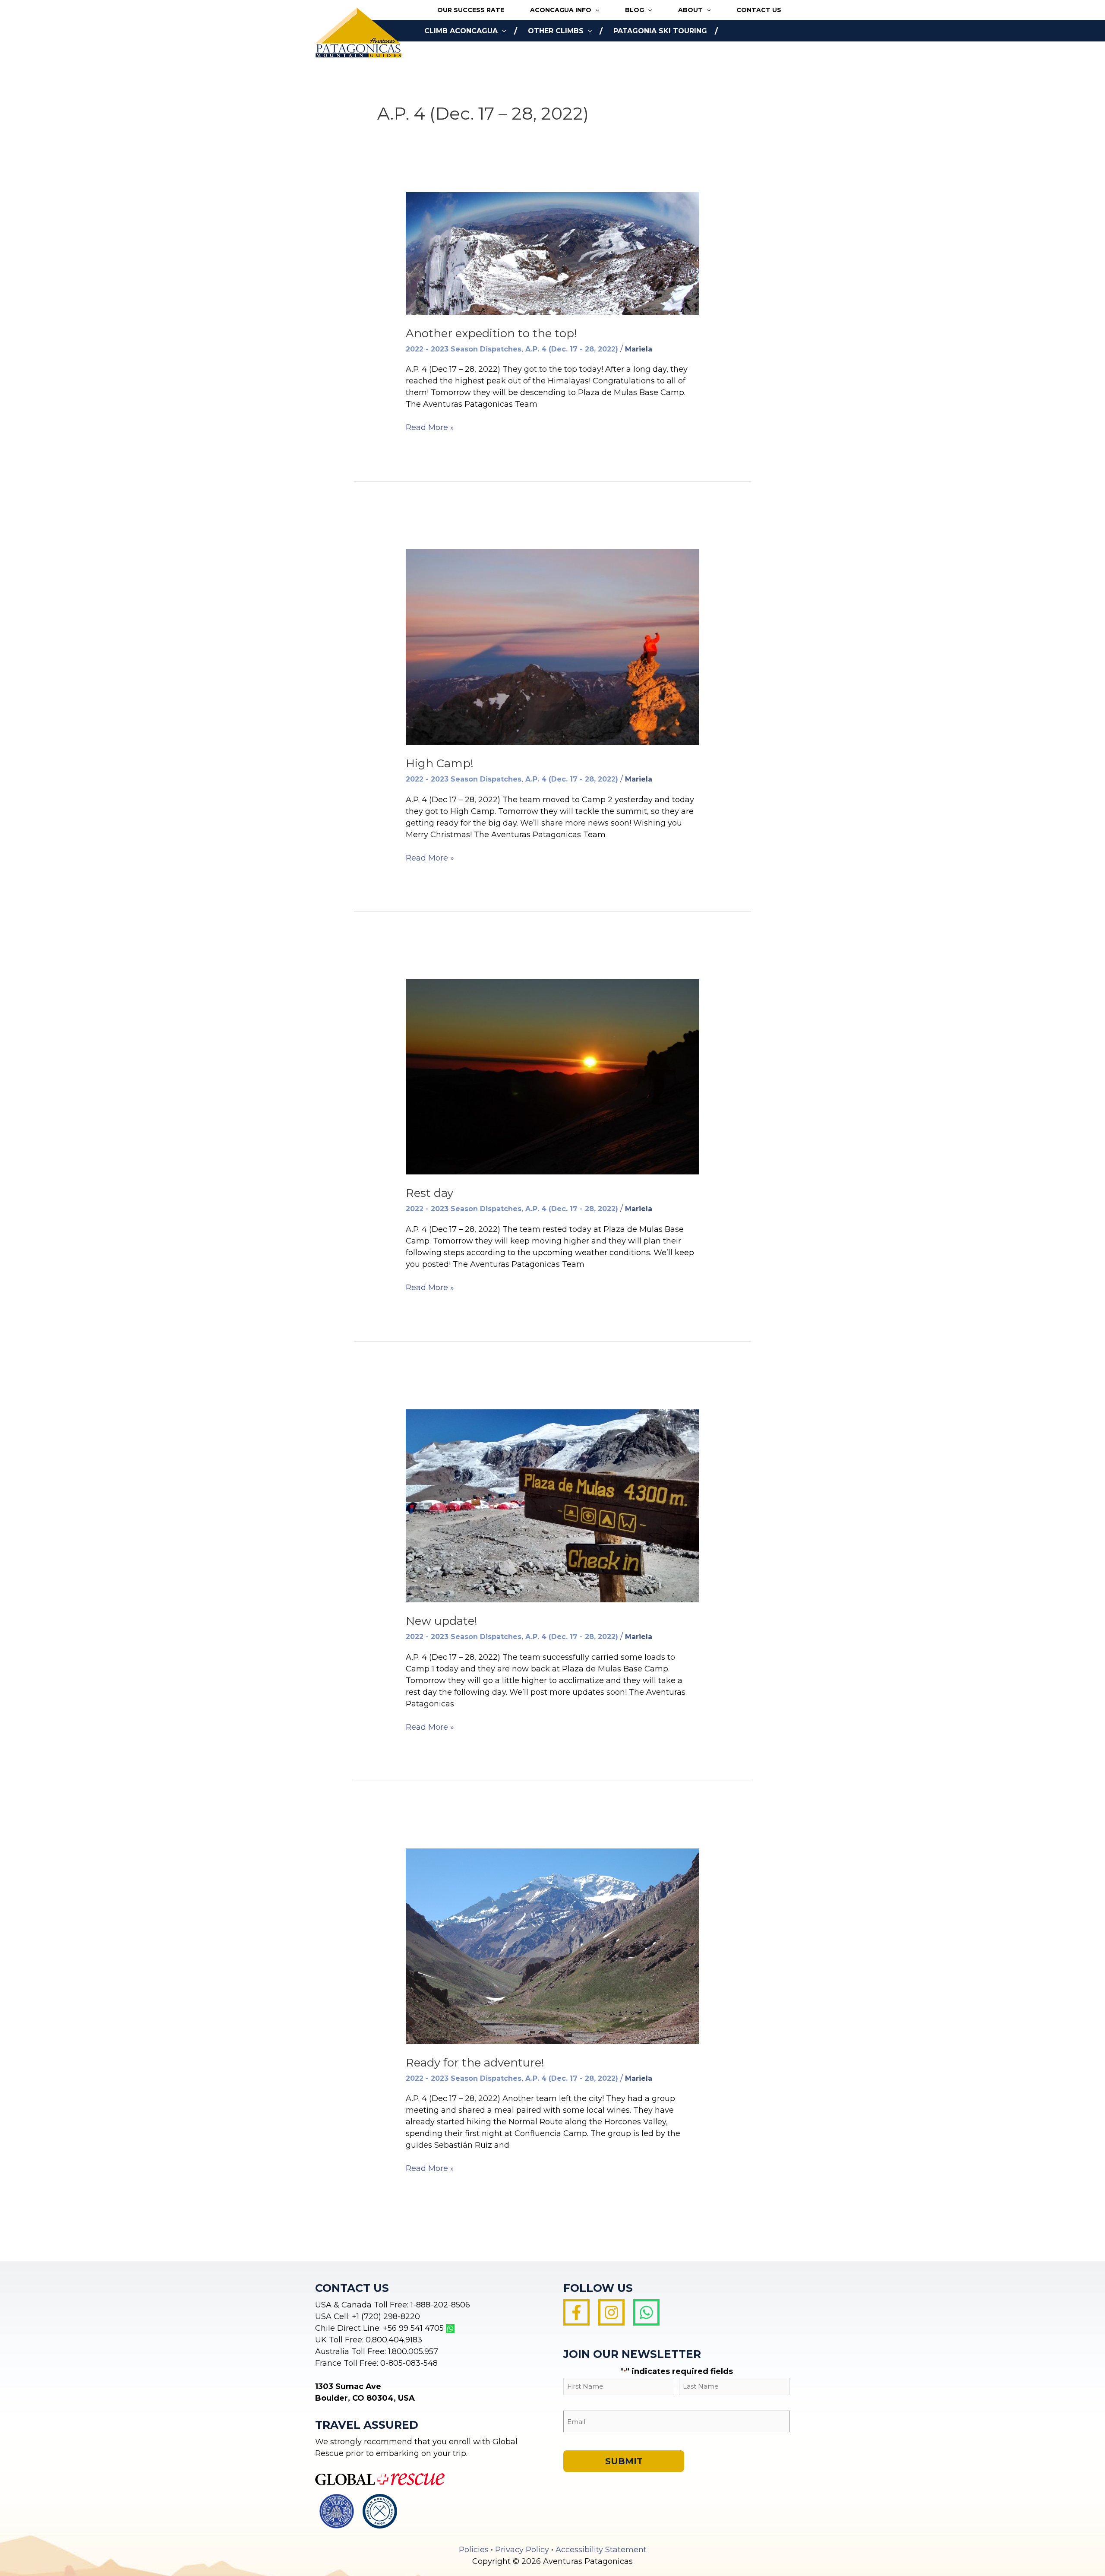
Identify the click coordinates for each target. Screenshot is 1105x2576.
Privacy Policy (522, 2550)
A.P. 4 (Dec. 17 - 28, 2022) (572, 349)
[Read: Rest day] (552, 1076)
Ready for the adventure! (475, 2063)
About (690, 10)
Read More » (430, 428)
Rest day (429, 1193)
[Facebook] (576, 2312)
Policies (474, 2550)
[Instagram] (611, 2312)
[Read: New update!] (552, 1505)
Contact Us (759, 10)
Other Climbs (556, 31)
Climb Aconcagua (461, 31)
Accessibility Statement (601, 2550)
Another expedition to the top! (491, 333)
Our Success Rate (471, 10)
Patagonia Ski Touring (660, 31)
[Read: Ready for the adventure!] (552, 1946)
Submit (624, 2461)
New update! (442, 1621)
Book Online (450, 52)
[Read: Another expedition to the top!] (552, 253)
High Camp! (440, 763)
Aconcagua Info (561, 10)
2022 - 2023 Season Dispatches (464, 349)
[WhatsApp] (646, 2312)
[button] (595, 10)
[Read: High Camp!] (552, 646)
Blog (635, 10)
